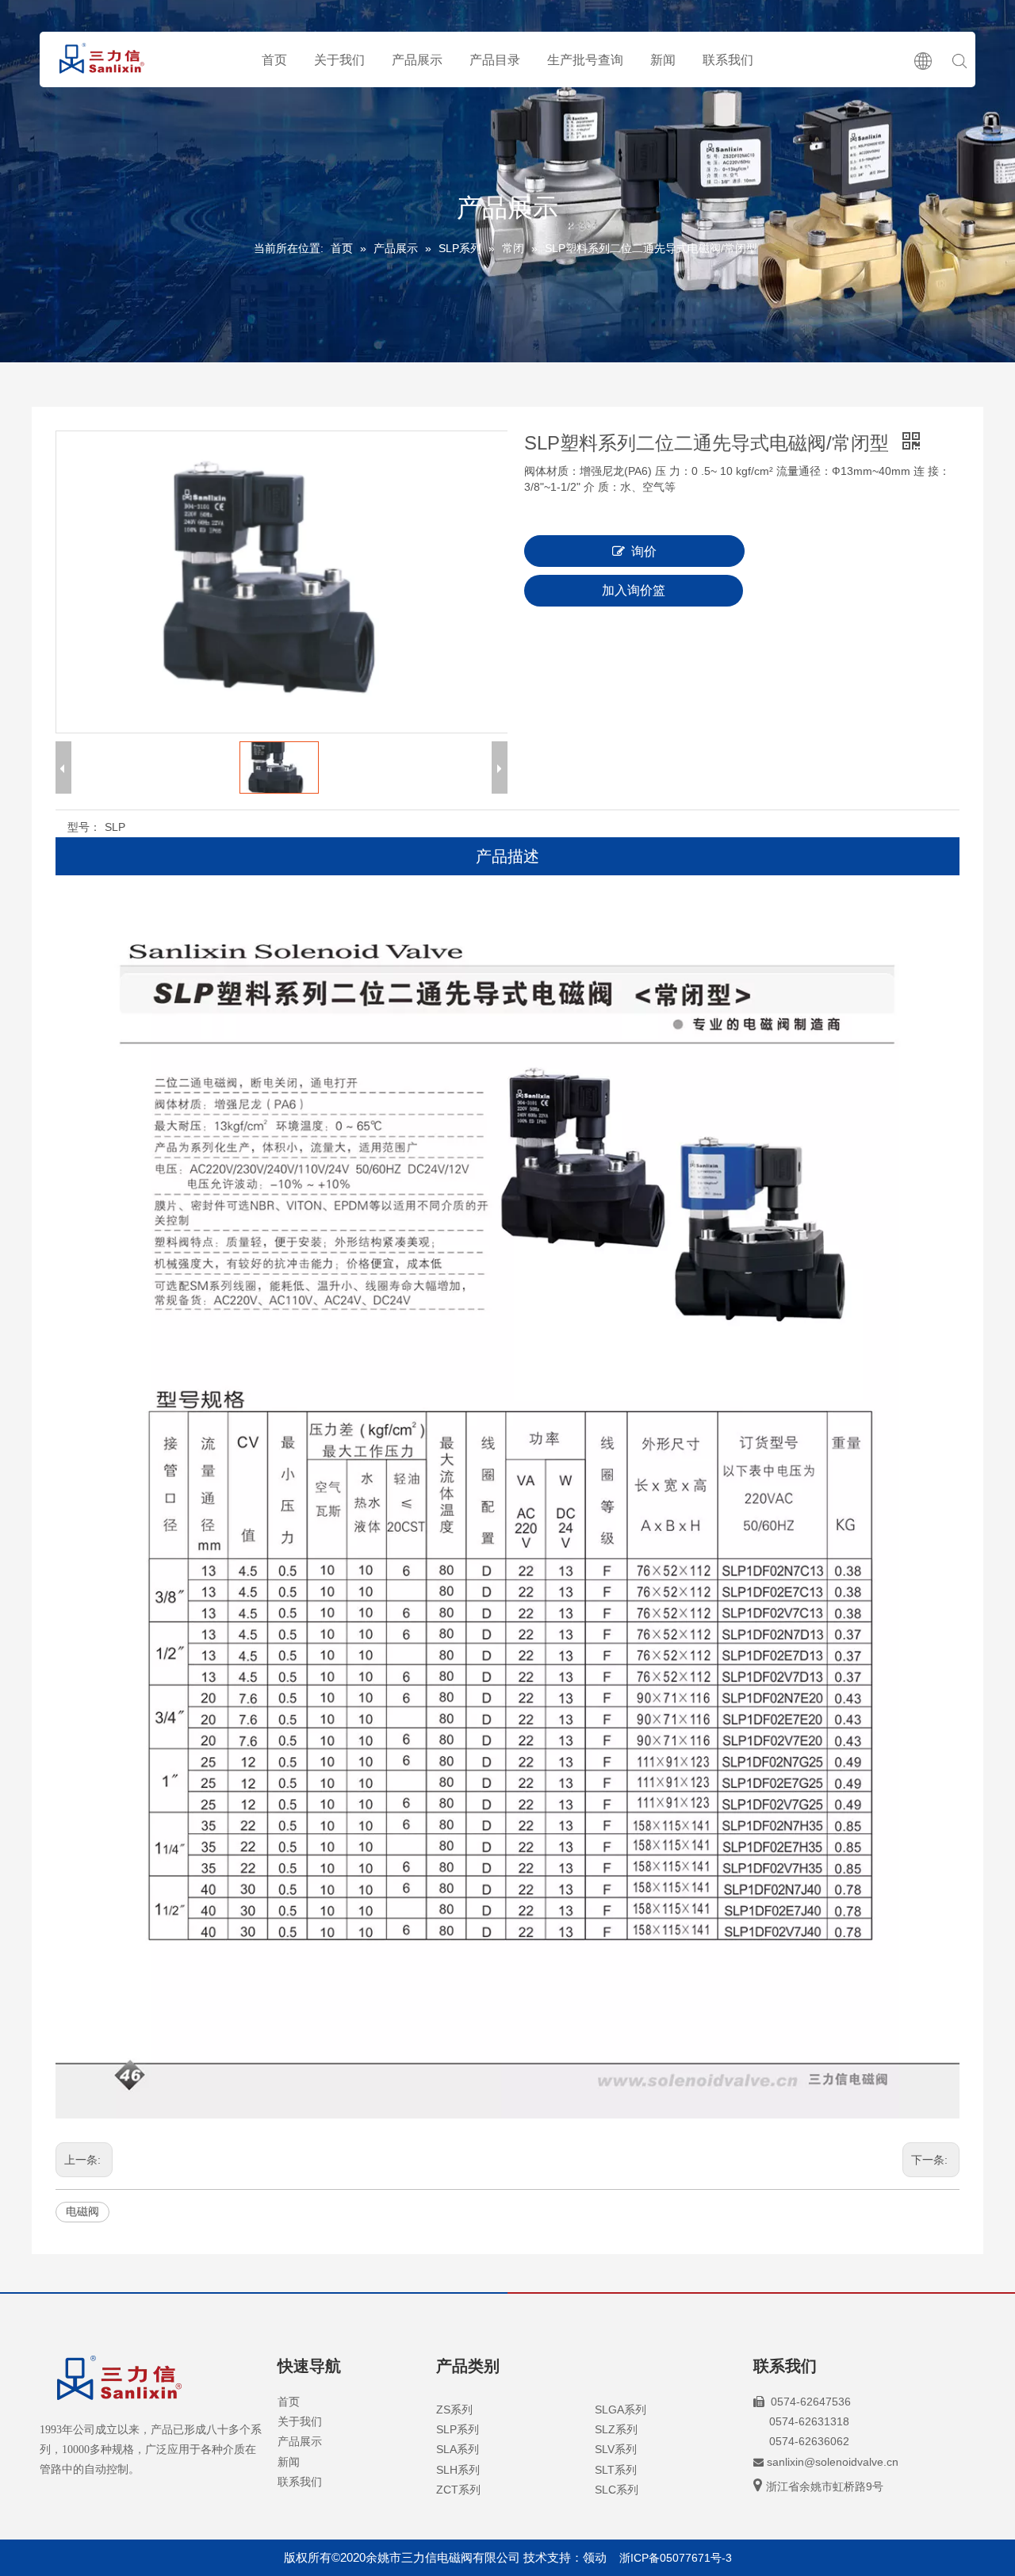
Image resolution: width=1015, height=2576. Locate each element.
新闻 (663, 60)
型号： (84, 827)
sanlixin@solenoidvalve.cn (833, 2462)
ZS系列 (454, 2409)
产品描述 (507, 856)
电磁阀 (82, 2211)
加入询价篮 (634, 590)
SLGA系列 (620, 2409)
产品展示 (417, 60)
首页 (274, 60)
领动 (595, 2557)
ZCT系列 (458, 2490)
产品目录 (495, 60)
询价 (644, 551)
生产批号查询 (585, 60)
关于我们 (339, 60)
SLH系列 (458, 2470)
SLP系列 (458, 2429)
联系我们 (728, 60)
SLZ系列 (616, 2429)
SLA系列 (458, 2449)
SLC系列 (617, 2490)
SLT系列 (616, 2470)
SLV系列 (616, 2449)
